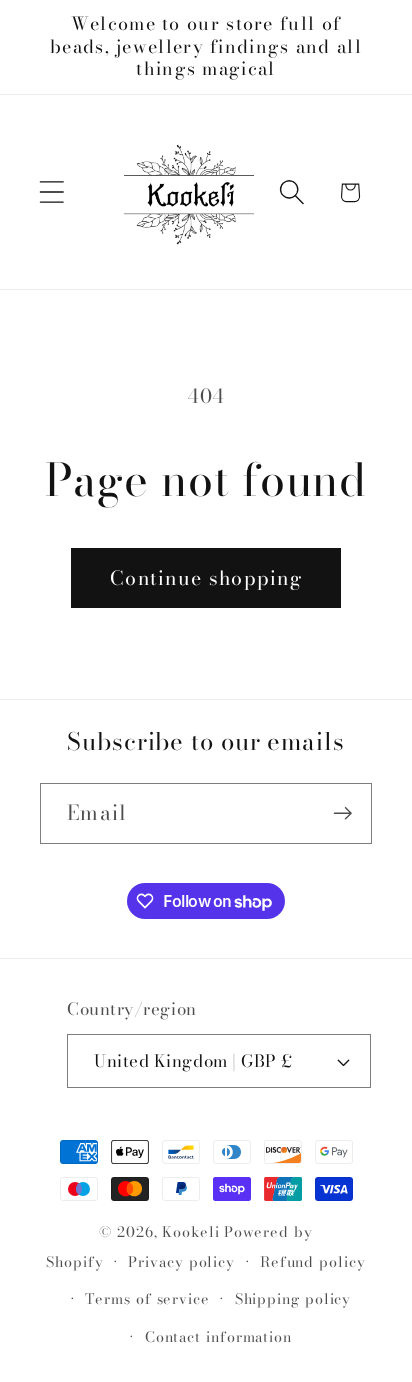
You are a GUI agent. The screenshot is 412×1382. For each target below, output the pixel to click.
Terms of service (147, 1299)
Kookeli (190, 1232)
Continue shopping (206, 578)
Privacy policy (181, 1262)
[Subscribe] (342, 813)
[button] (51, 192)
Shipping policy (293, 1299)
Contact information (218, 1337)
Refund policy (313, 1262)
